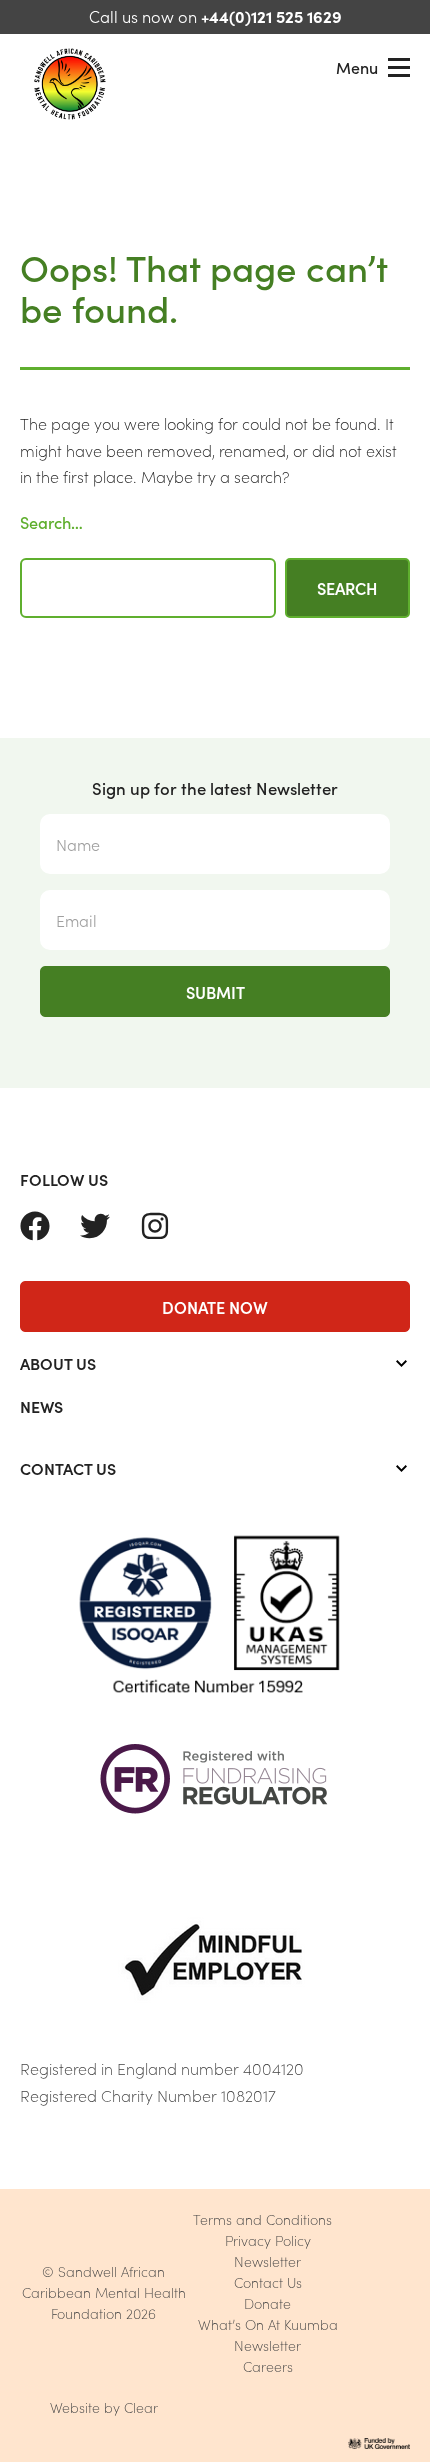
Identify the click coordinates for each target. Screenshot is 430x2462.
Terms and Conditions (262, 2219)
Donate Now (215, 1306)
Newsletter (267, 2261)
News (41, 1406)
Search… (51, 521)
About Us (58, 1363)
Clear (141, 2407)
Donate (267, 2303)
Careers (268, 2366)
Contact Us (268, 2282)
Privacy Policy (268, 2240)
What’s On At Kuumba (268, 2324)
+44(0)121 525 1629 (271, 15)
